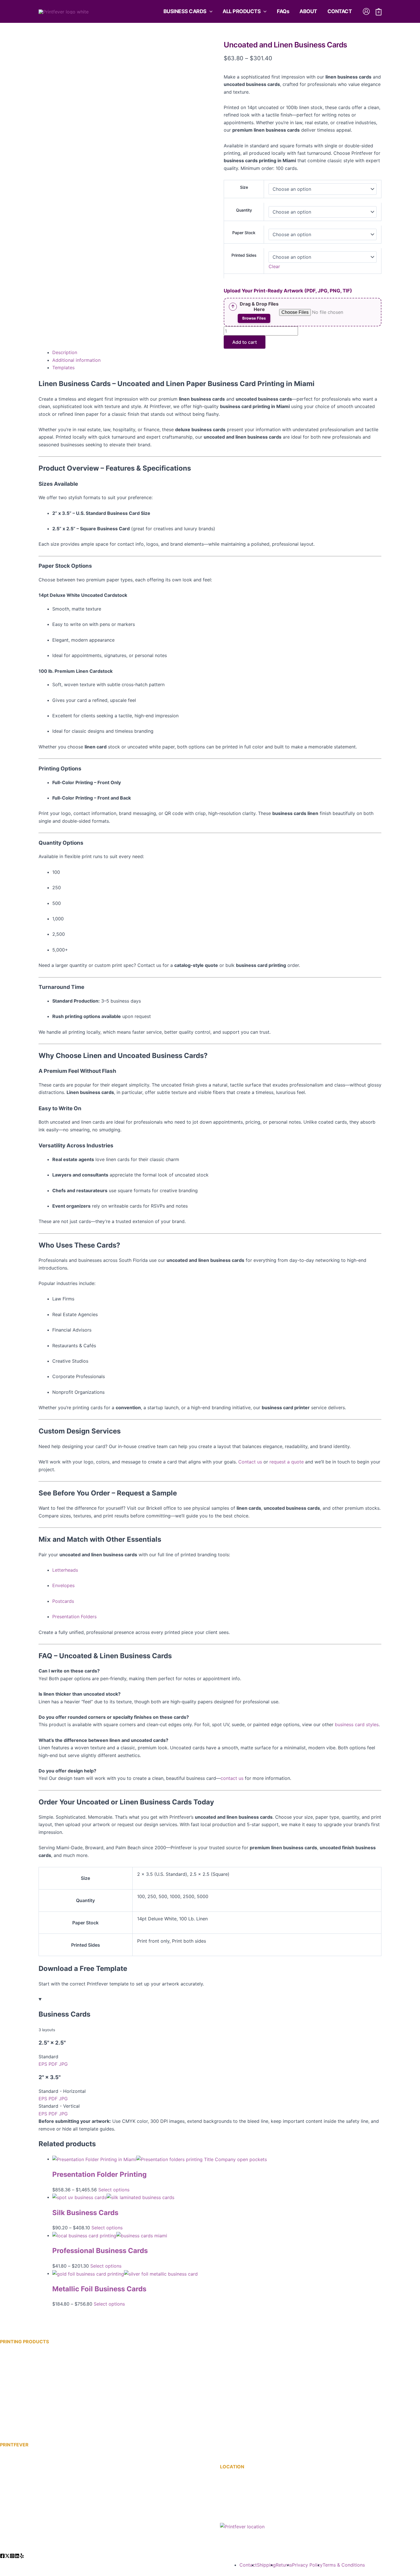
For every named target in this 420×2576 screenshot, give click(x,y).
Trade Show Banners (242, 2417)
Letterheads (65, 1570)
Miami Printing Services (25, 2481)
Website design (113, 2564)
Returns (284, 2565)
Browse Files (254, 318)
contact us (232, 1778)
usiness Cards (23, 2408)
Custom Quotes (17, 2473)
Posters (228, 2402)
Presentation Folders (74, 1617)
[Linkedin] (17, 2556)
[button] (210, 11)
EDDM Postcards (238, 2380)
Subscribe (11, 2526)
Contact (9, 2511)
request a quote (287, 1462)
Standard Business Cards (27, 2378)
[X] (7, 2556)
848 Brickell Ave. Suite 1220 (250, 2488)
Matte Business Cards (23, 2363)
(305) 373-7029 (246, 2511)
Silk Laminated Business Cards (33, 2393)
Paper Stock (244, 233)
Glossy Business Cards (24, 2370)
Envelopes (63, 1585)
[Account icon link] (366, 11)
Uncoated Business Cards (28, 2416)
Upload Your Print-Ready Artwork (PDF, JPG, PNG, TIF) (288, 291)
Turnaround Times (19, 2488)
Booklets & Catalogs (242, 2357)
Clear (274, 266)
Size (244, 187)
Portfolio (10, 2519)
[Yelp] (22, 2556)
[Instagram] (12, 2556)
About (7, 2496)
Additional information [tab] (76, 360)
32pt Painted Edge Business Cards (37, 2423)
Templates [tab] (63, 368)
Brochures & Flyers (240, 2364)
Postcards (63, 1601)
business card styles (357, 1724)
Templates (11, 2534)
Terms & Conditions (344, 2565)
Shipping (266, 2565)
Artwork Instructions (22, 2466)
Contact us (250, 1462)
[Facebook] (2, 2556)
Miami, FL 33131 (237, 2495)
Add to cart (245, 342)
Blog (5, 2503)
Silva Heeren (151, 2564)
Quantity (244, 210)
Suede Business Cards (24, 2400)
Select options (114, 2190)
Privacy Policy (307, 2565)
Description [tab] (65, 352)
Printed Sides (244, 255)
